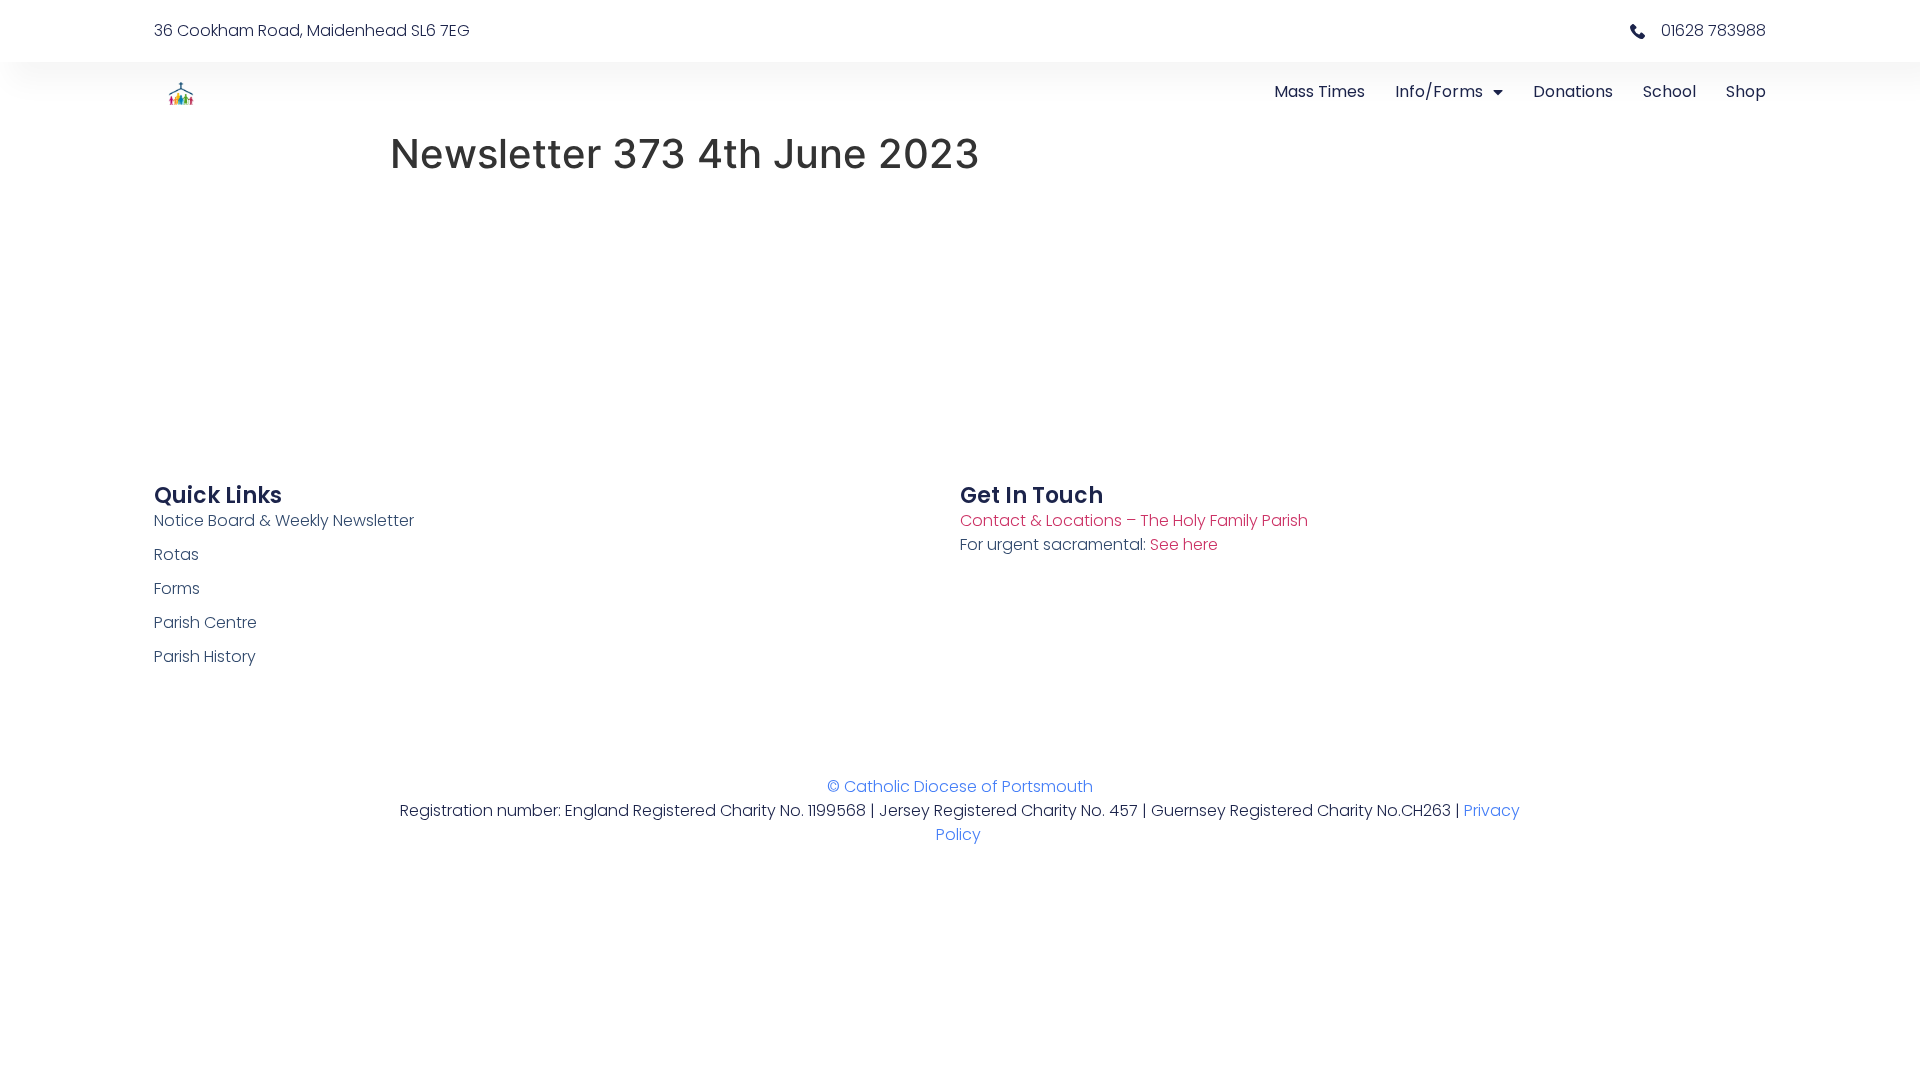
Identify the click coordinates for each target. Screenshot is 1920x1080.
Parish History (205, 656)
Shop (1746, 91)
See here (1184, 544)
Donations (1573, 91)
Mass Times (1319, 91)
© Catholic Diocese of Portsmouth (960, 786)
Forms (177, 588)
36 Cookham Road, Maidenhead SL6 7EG (312, 30)
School (1669, 91)
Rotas (176, 554)
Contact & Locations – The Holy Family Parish (1134, 520)
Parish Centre (205, 622)
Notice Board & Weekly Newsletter (284, 520)
